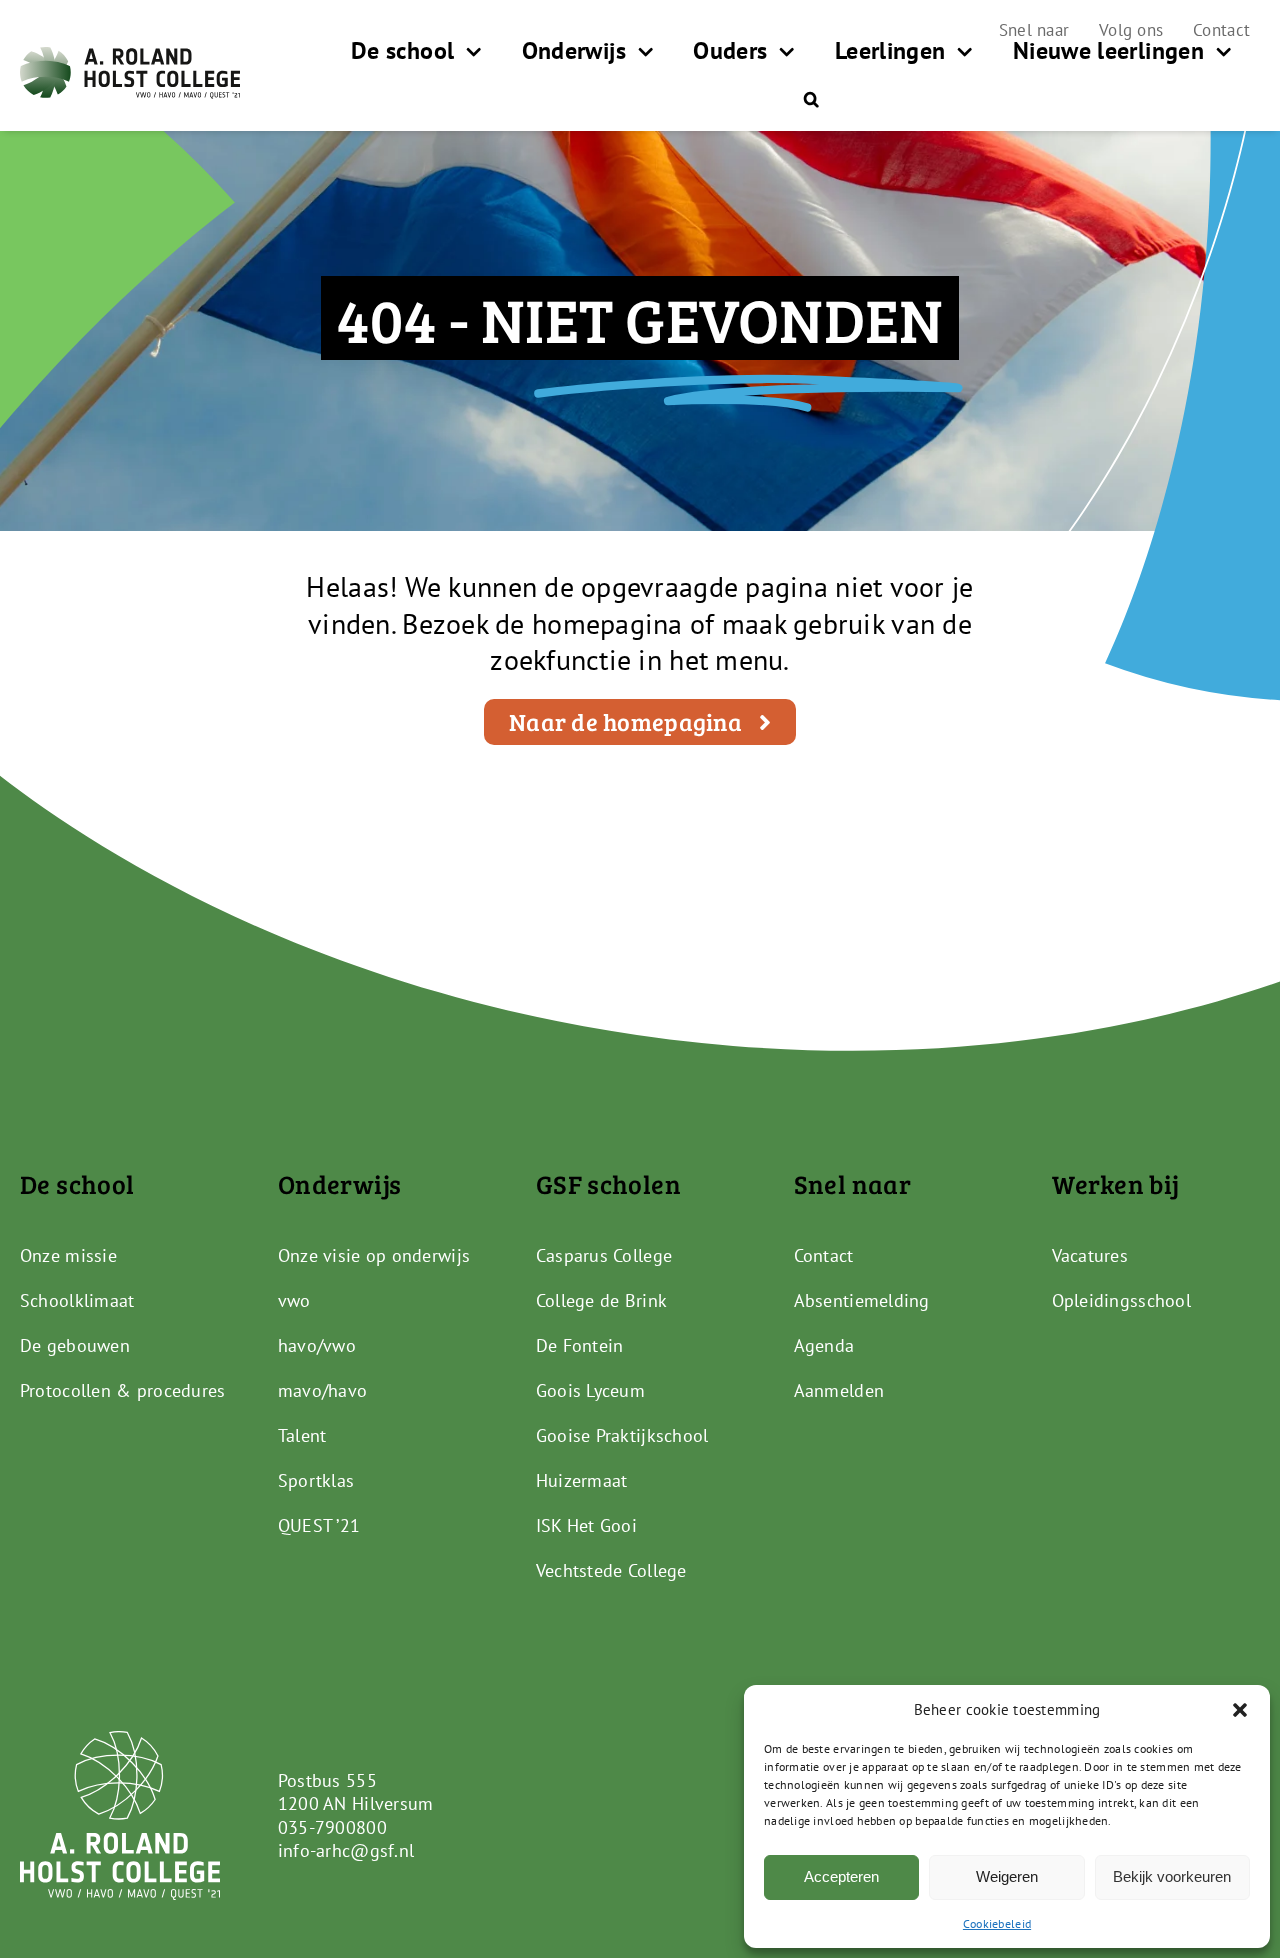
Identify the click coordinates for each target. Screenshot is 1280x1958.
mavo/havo (322, 1390)
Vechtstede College (611, 1570)
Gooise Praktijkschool (622, 1435)
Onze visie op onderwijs (374, 1255)
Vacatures (1090, 1255)
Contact (824, 1255)
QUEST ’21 (319, 1525)
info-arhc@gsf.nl (346, 1850)
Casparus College (604, 1255)
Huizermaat (582, 1480)
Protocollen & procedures (122, 1390)
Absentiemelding (862, 1300)
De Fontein (580, 1345)
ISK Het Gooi (586, 1525)
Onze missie (68, 1255)
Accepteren (841, 1876)
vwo (294, 1300)
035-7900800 (332, 1827)
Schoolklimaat (77, 1300)
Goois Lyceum (590, 1390)
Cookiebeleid (997, 1923)
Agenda (824, 1345)
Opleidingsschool (1121, 1300)
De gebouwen (75, 1345)
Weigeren (1007, 1876)
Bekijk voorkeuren (1172, 1876)
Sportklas (316, 1480)
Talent (302, 1435)
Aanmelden (839, 1390)
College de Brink (601, 1300)
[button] (1240, 1710)
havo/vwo (317, 1345)
